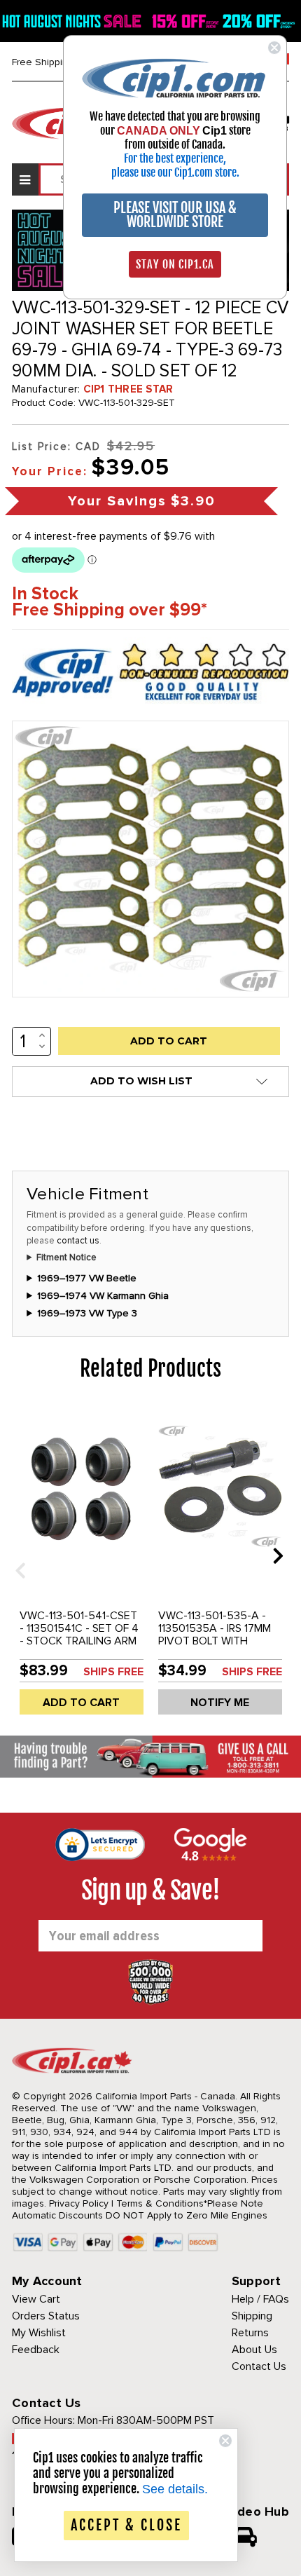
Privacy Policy (79, 2203)
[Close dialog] (274, 48)
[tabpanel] (81, 1566)
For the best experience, (175, 158)
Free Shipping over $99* (110, 610)
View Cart (36, 2299)
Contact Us (259, 2366)
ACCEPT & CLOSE (126, 2525)
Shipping (252, 2316)
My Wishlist (39, 2333)
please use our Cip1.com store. (175, 172)
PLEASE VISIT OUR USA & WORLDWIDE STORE (175, 215)
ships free (113, 1672)
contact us (78, 1241)
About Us (254, 2350)
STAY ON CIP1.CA (175, 264)
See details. (175, 2489)
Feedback (36, 2350)
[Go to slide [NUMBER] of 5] (15, 1555)
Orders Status (46, 2316)
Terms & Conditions (160, 2203)
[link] (175, 77)
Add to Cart (81, 1703)
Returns (250, 2333)
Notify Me (220, 1703)
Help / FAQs (260, 2299)
